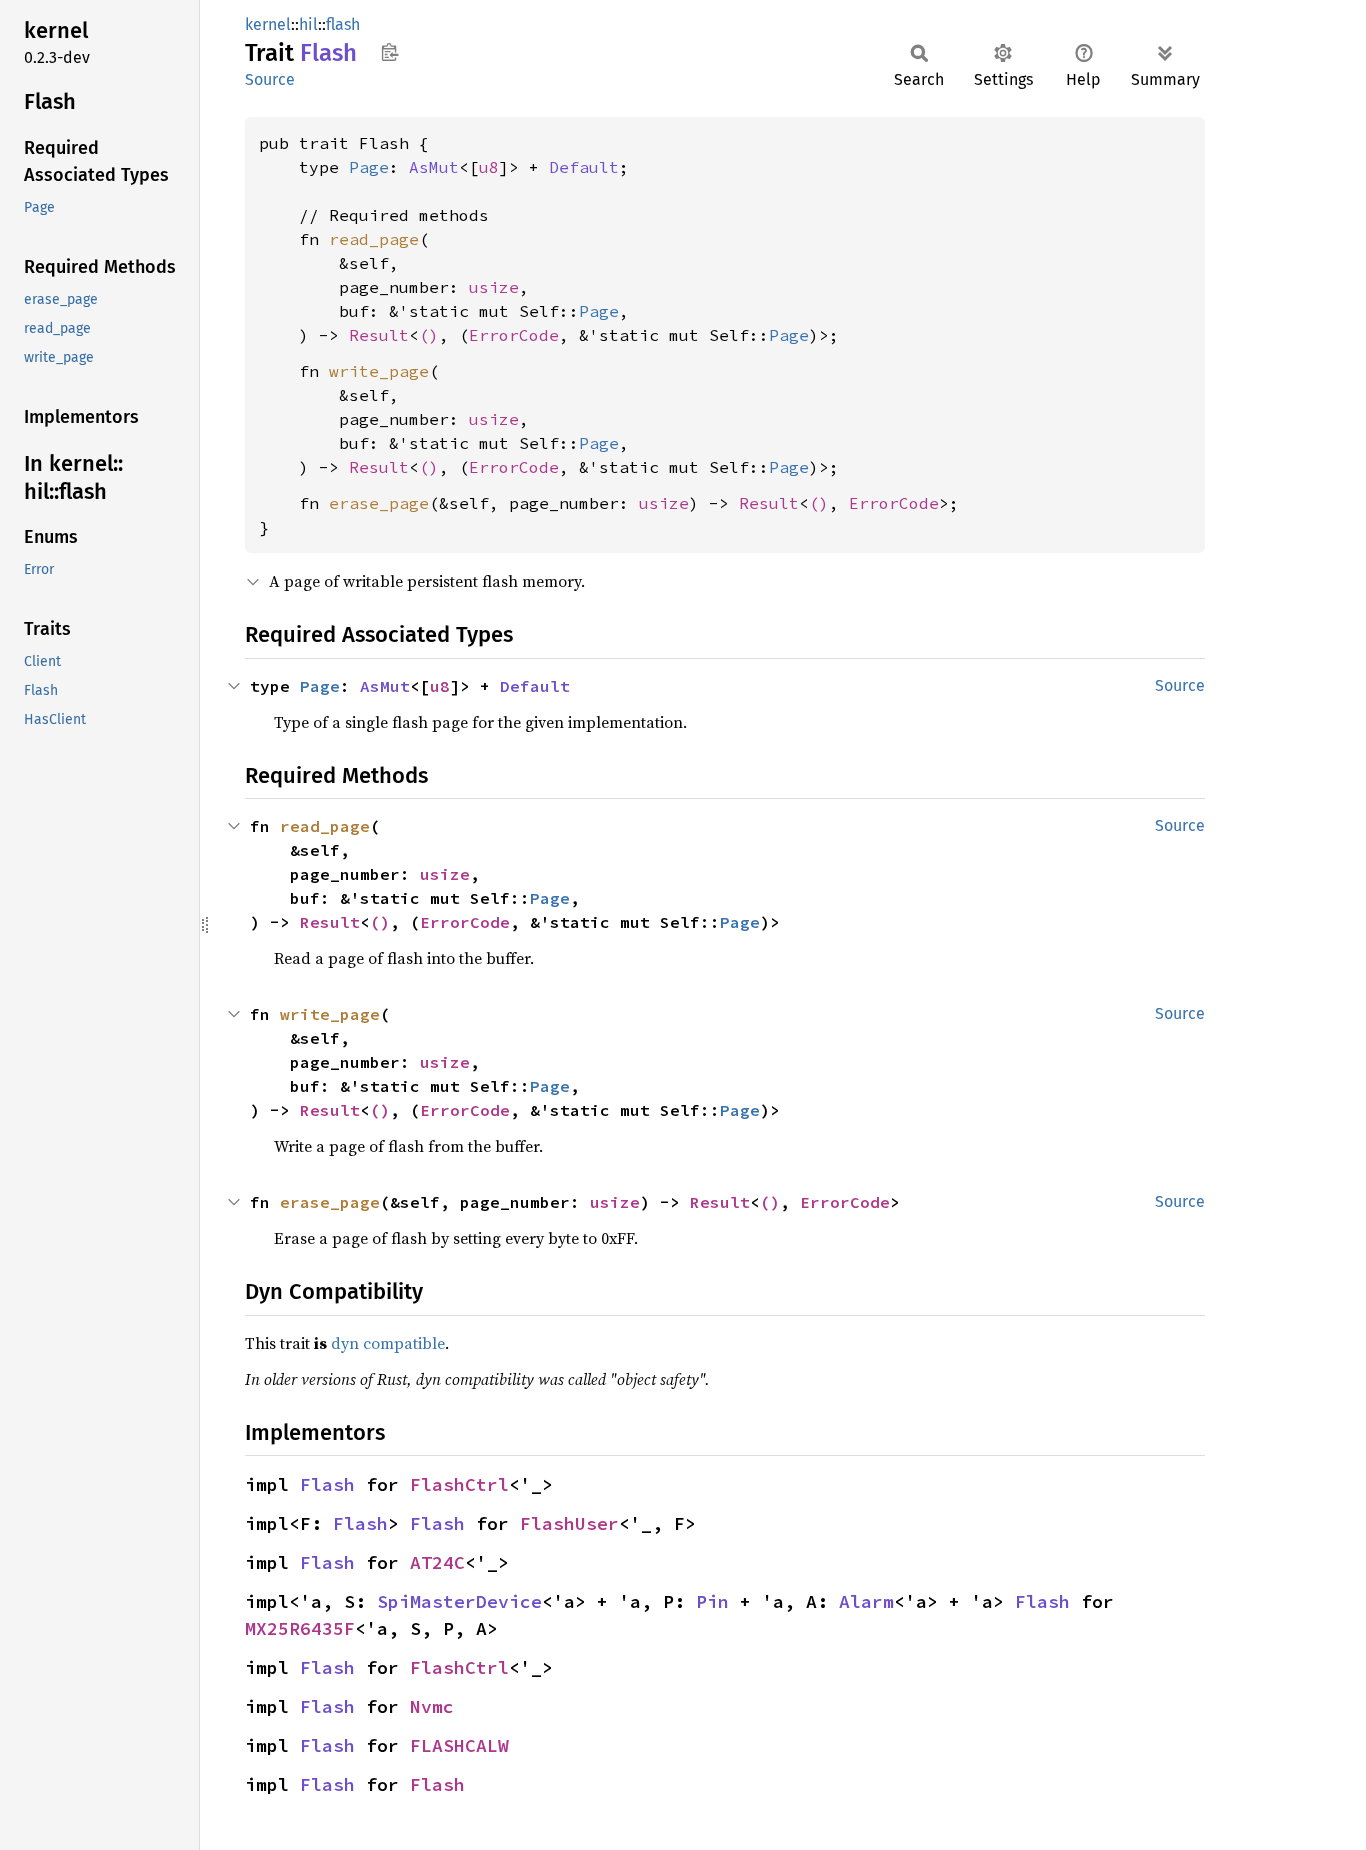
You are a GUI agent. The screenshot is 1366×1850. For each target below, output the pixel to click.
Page (369, 167)
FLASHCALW (459, 1745)
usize (494, 287)
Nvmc (432, 1706)
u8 (489, 167)
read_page (374, 239)
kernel (268, 24)
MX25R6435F (300, 1628)
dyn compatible (388, 1343)
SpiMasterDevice (459, 1601)
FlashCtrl (459, 1484)
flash (343, 24)
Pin (712, 1601)
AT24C (437, 1562)
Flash (327, 1484)
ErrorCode (514, 335)
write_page (379, 371)
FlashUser (569, 1523)
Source (270, 79)
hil (308, 24)
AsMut (434, 167)
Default (584, 167)
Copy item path (389, 52)
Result (379, 335)
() (429, 335)
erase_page (379, 503)
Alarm (866, 1601)
